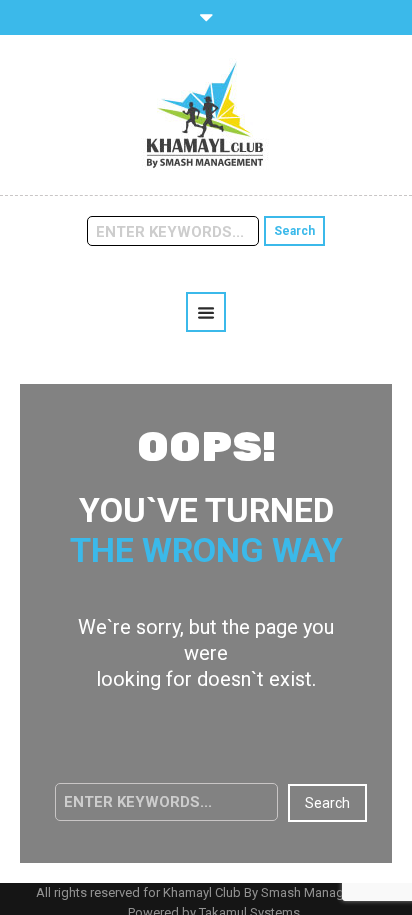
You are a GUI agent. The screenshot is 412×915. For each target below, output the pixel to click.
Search (294, 231)
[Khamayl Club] (206, 114)
